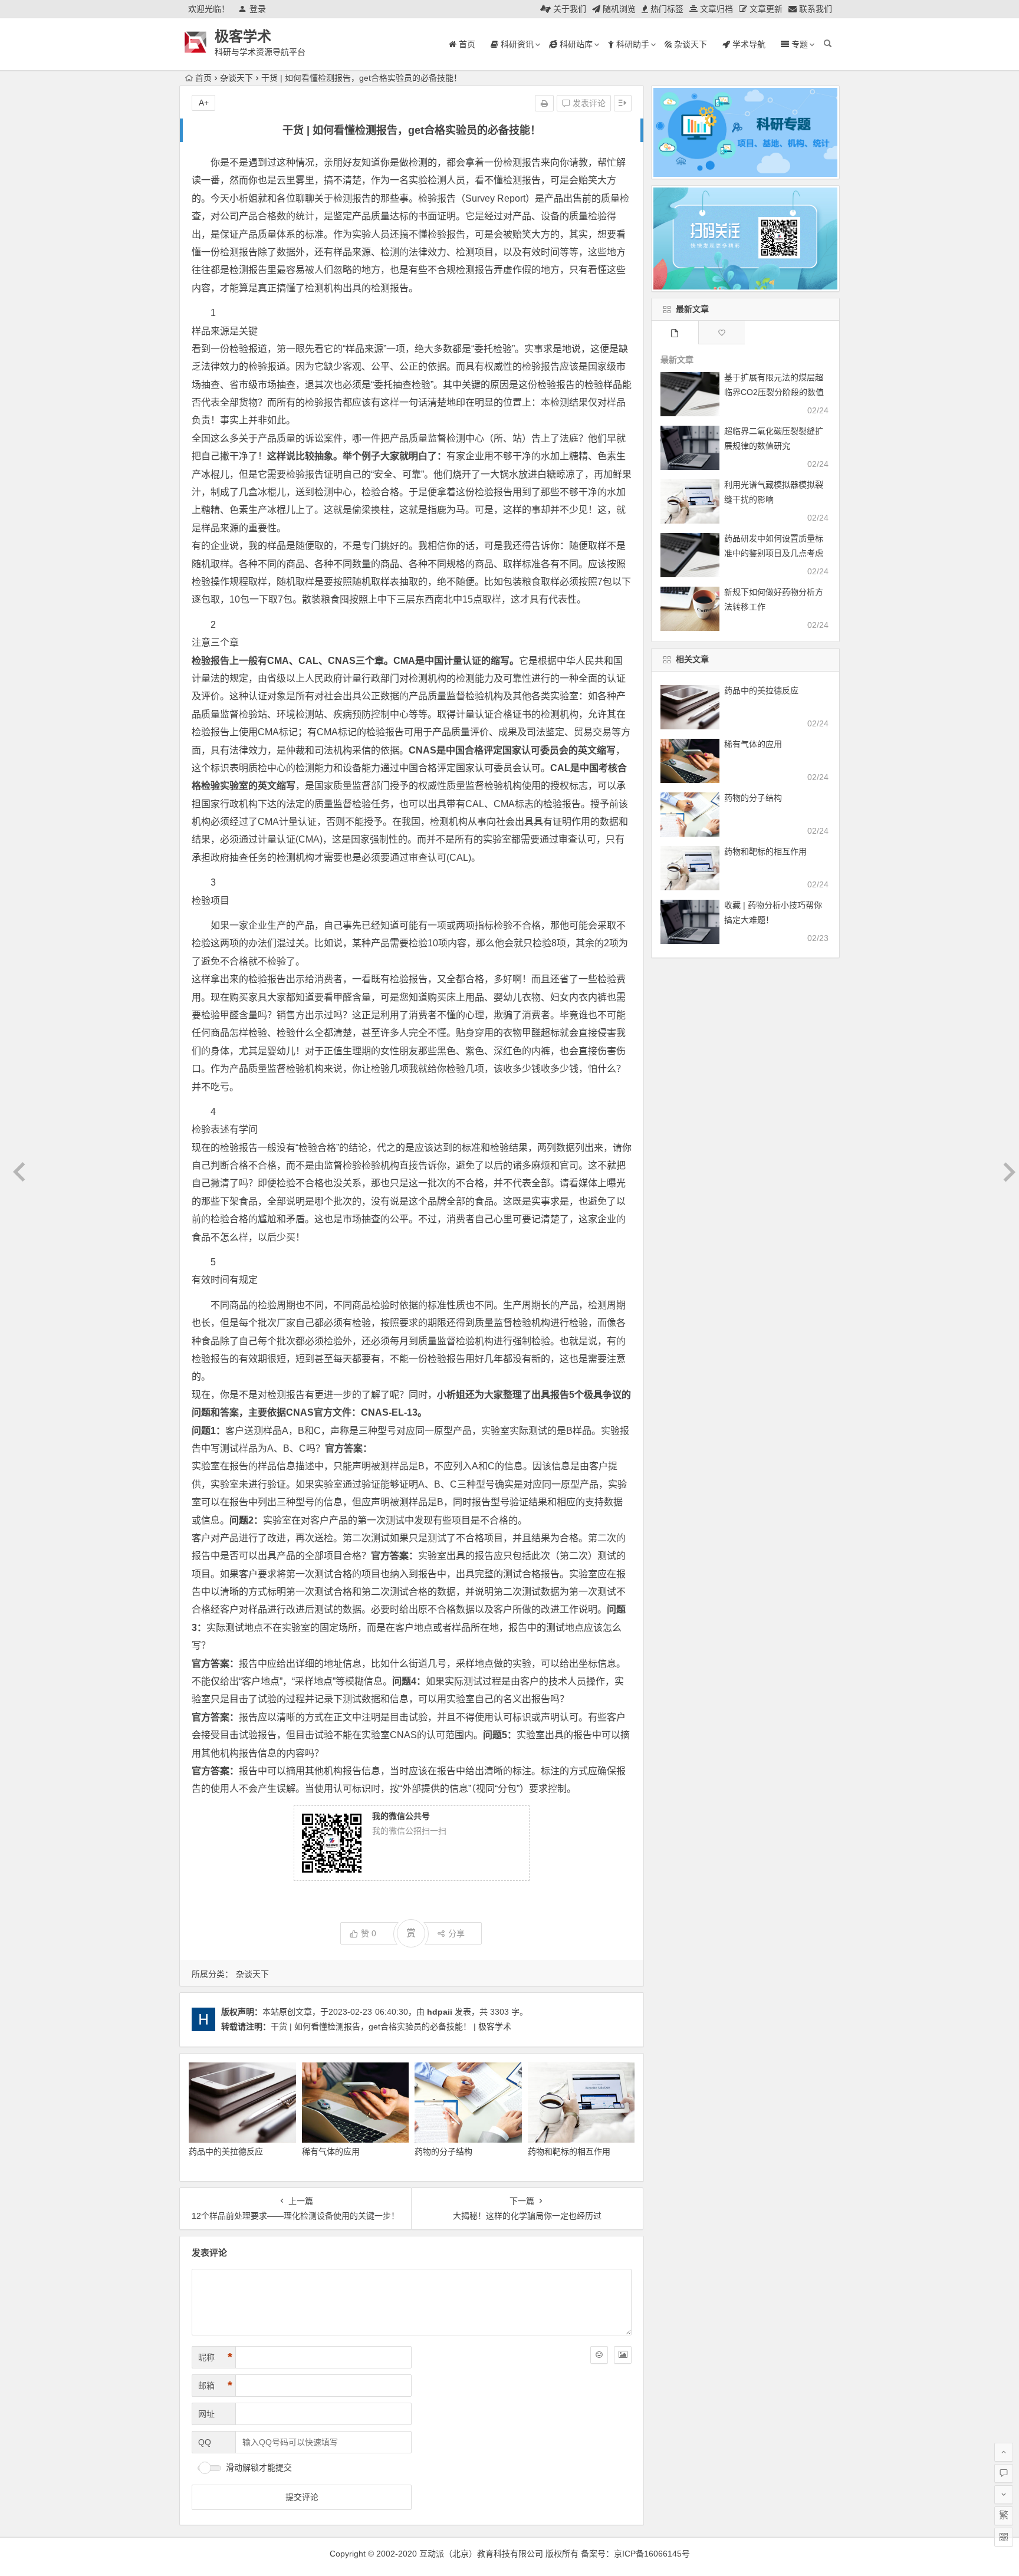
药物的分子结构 (443, 2151)
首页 (203, 78)
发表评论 (588, 103)
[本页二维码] (1004, 2537)
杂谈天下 (236, 78)
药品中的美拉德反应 (226, 2151)
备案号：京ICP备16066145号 (635, 2554)
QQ (205, 2442)
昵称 (215, 2357)
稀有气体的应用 (331, 2151)
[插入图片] (623, 2355)
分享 (456, 1933)
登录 (258, 9)
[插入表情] (599, 2355)
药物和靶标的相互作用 (569, 2151)
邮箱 (215, 2386)
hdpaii (440, 2012)
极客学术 (243, 36)
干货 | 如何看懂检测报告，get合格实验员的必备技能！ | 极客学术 (391, 2026)
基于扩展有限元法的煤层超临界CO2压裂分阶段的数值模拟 (774, 392)
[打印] (544, 103)
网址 (206, 2414)
